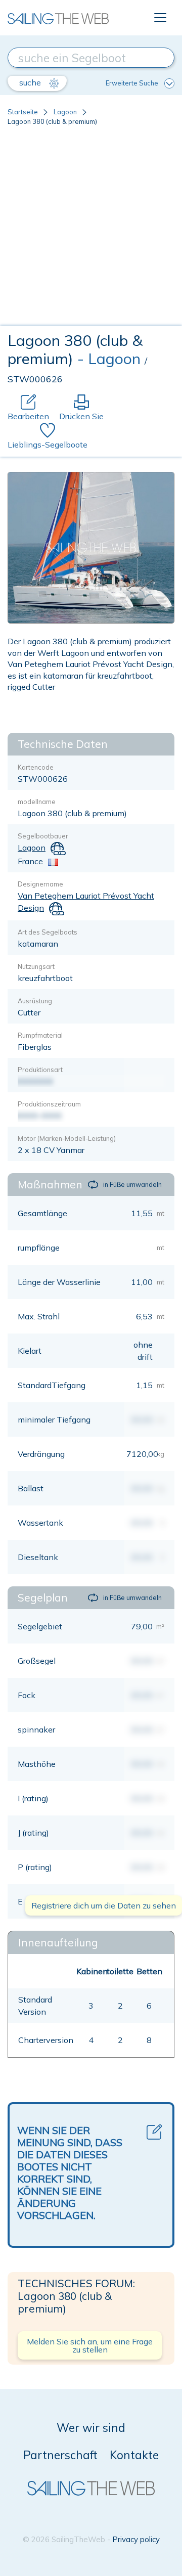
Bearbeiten (28, 416)
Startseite (23, 112)
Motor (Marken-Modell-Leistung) (67, 1138)
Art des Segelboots (48, 932)
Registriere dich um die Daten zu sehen (104, 1905)
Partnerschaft (60, 2455)
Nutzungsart (36, 966)
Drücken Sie (81, 416)
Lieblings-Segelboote (48, 445)
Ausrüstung (35, 1001)
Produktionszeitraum (49, 1104)
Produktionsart (40, 1070)
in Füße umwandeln (132, 1184)
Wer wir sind (91, 2428)
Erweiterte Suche (132, 83)
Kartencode (36, 767)
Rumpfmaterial (40, 1035)
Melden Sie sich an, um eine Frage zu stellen (90, 2345)
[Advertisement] (91, 230)
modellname (37, 802)
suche (31, 82)
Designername (40, 884)
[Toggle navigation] (160, 18)
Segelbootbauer (43, 836)
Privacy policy (136, 2539)
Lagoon (65, 112)
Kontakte (134, 2455)
